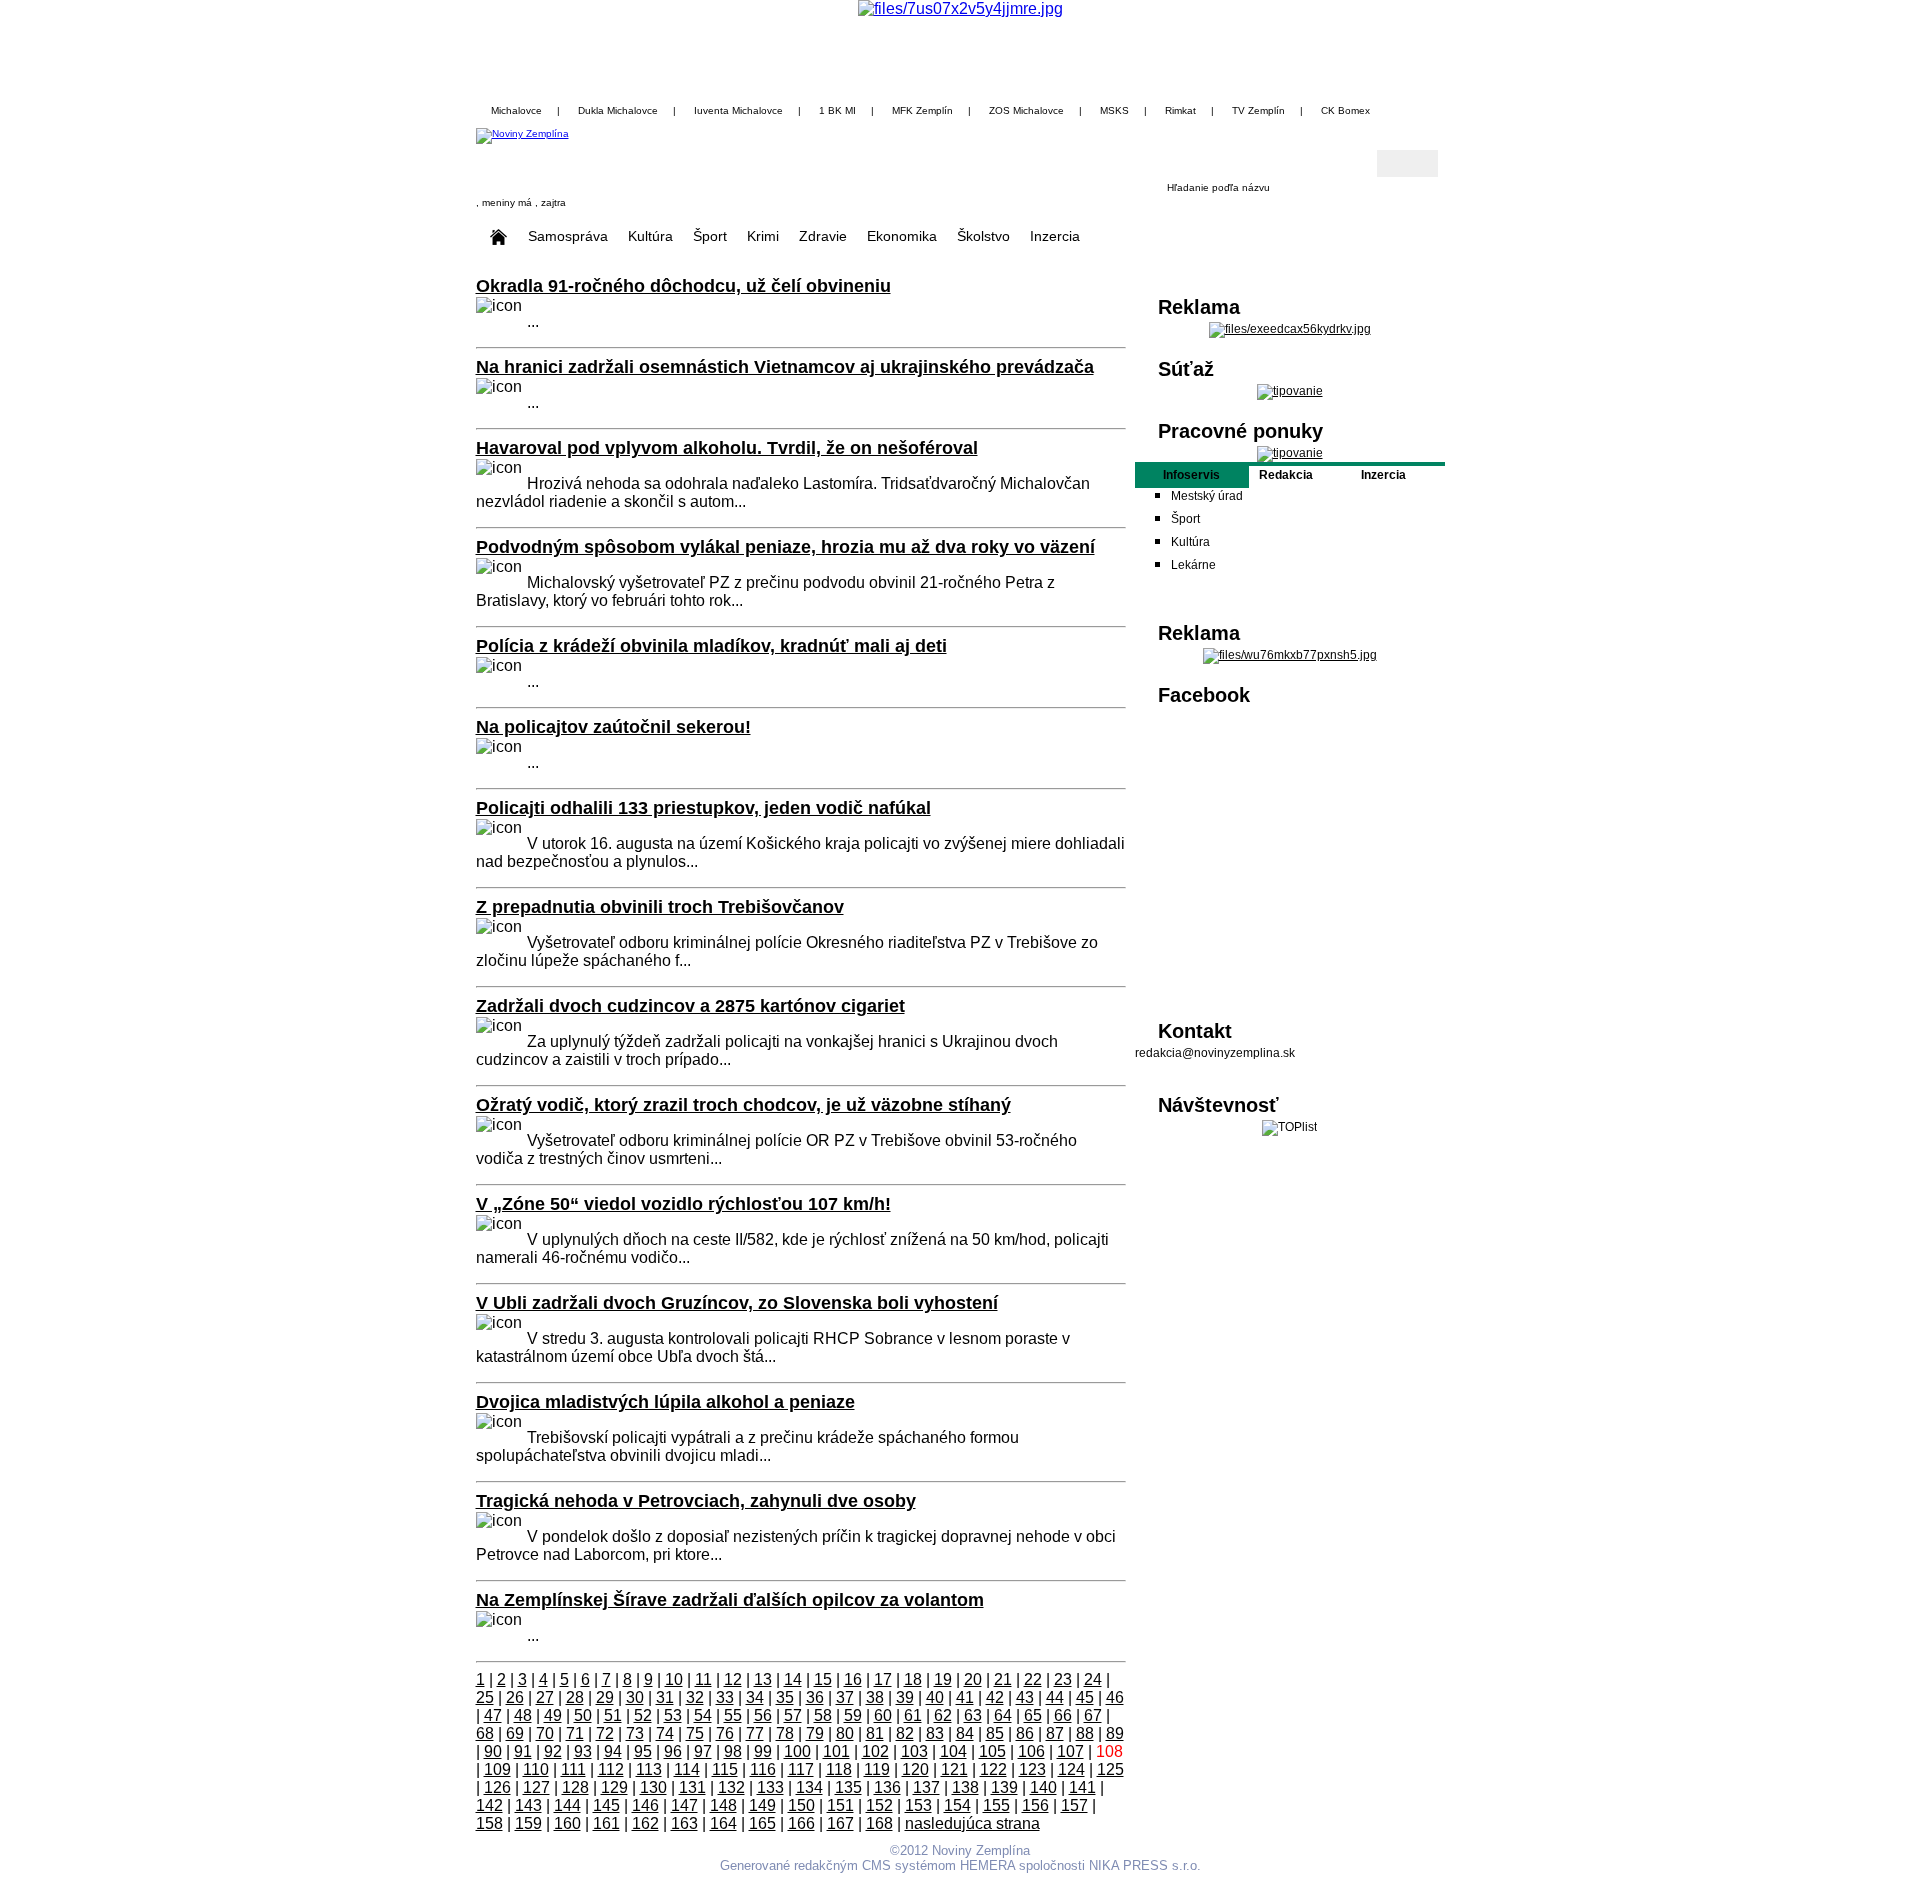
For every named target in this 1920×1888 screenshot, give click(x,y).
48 (523, 1715)
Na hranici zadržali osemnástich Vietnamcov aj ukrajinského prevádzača (785, 367)
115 (725, 1769)
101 (836, 1751)
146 (645, 1805)
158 (489, 1823)
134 (809, 1787)
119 (877, 1769)
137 (926, 1787)
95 (643, 1751)
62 (943, 1715)
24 (1093, 1679)
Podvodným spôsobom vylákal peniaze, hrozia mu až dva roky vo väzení (785, 547)
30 (635, 1697)
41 (965, 1697)
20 (973, 1679)
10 (674, 1679)
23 (1063, 1679)
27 (545, 1697)
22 (1033, 1679)
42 (995, 1697)
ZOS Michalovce (1026, 110)
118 (839, 1769)
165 (762, 1823)
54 (703, 1715)
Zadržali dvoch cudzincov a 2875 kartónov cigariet (690, 1006)
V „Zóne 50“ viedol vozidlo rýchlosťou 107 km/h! (683, 1204)
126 (497, 1787)
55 (733, 1715)
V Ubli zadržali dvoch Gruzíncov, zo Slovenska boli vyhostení (737, 1303)
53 (673, 1715)
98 (733, 1751)
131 (692, 1787)
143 (528, 1805)
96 (673, 1751)
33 (725, 1697)
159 (528, 1823)
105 (992, 1751)
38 (875, 1697)
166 (801, 1823)
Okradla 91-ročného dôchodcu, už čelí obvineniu (683, 286)
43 (1025, 1697)
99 (763, 1751)
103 (914, 1751)
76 (725, 1733)
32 (695, 1697)
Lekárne (1193, 565)
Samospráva (568, 236)
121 (954, 1769)
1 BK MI (837, 110)
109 (497, 1769)
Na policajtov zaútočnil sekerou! (613, 727)
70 (545, 1733)
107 (1070, 1751)
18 (913, 1679)
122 (993, 1769)
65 (1033, 1715)
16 (853, 1679)
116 (763, 1769)
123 (1032, 1769)
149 (762, 1805)
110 (536, 1769)
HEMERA (987, 1865)
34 (755, 1697)
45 (1085, 1697)
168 (879, 1823)
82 (905, 1733)
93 (583, 1751)
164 (723, 1823)
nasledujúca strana (972, 1823)
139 (1004, 1787)
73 (635, 1733)
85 (995, 1733)
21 (1003, 1679)
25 (485, 1697)
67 (1093, 1715)
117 (801, 1769)
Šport (710, 236)
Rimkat (1180, 110)
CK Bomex (1345, 110)
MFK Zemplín (922, 110)
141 (1082, 1787)
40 (935, 1697)
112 (611, 1769)
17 (883, 1679)
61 (913, 1715)
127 (536, 1787)
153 (918, 1805)
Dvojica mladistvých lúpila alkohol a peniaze (665, 1402)
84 (965, 1733)
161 (606, 1823)
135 (848, 1787)
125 (1110, 1769)
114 (687, 1769)
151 (840, 1805)
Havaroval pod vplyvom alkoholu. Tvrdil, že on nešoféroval (727, 448)
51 (613, 1715)
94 (613, 1751)
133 (770, 1787)
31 (665, 1697)
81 (875, 1733)
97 (703, 1751)
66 (1063, 1715)
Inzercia (1055, 236)
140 (1043, 1787)
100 (797, 1751)
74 (665, 1733)
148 (723, 1805)
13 (763, 1679)
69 (515, 1733)
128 (575, 1787)
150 (801, 1805)
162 (645, 1823)
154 (957, 1805)
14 (793, 1679)
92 (553, 1751)
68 (485, 1733)
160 (567, 1823)
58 (823, 1715)
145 (606, 1805)
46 (1115, 1697)
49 (553, 1715)
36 (815, 1697)
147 (684, 1805)
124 (1071, 1769)
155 (996, 1805)
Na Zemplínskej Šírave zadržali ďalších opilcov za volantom (730, 1600)
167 (840, 1823)
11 (703, 1679)
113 (649, 1769)
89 (1115, 1733)
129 (614, 1787)
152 (879, 1805)
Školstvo (983, 236)
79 (815, 1733)
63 (973, 1715)
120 (915, 1769)
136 (887, 1787)
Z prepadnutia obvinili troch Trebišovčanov (660, 907)
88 (1085, 1733)
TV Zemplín (1258, 110)
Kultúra (650, 236)
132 (731, 1787)
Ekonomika (902, 236)
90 (493, 1751)
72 (605, 1733)
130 (653, 1787)
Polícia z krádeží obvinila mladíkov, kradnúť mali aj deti (711, 646)
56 (763, 1715)
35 (785, 1697)
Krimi (763, 236)
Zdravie (823, 236)
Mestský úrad (1207, 496)
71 (575, 1733)
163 (684, 1823)
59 (853, 1715)
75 (695, 1733)
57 (793, 1715)
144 (567, 1805)
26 (515, 1697)
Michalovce (516, 110)
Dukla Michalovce (618, 110)
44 (1055, 1697)
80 (845, 1733)
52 (643, 1715)
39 (905, 1697)
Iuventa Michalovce (738, 110)
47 (493, 1715)
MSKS (1114, 110)
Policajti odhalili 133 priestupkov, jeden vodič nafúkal (703, 808)
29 (605, 1697)
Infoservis (1191, 475)
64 (1003, 1715)
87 (1055, 1733)
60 (883, 1715)
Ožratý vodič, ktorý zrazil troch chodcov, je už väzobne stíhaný (743, 1105)
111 (573, 1769)
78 (785, 1733)
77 (755, 1733)
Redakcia (1286, 475)
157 (1074, 1805)
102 (875, 1751)
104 (953, 1751)
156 (1035, 1805)
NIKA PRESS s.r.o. (1145, 1865)
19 (943, 1679)
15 (823, 1679)
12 (733, 1679)
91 (523, 1751)
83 (935, 1733)
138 (965, 1787)
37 (845, 1697)
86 (1025, 1733)
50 (583, 1715)
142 (489, 1805)
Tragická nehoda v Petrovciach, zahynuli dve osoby (696, 1501)
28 (575, 1697)
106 (1031, 1751)
